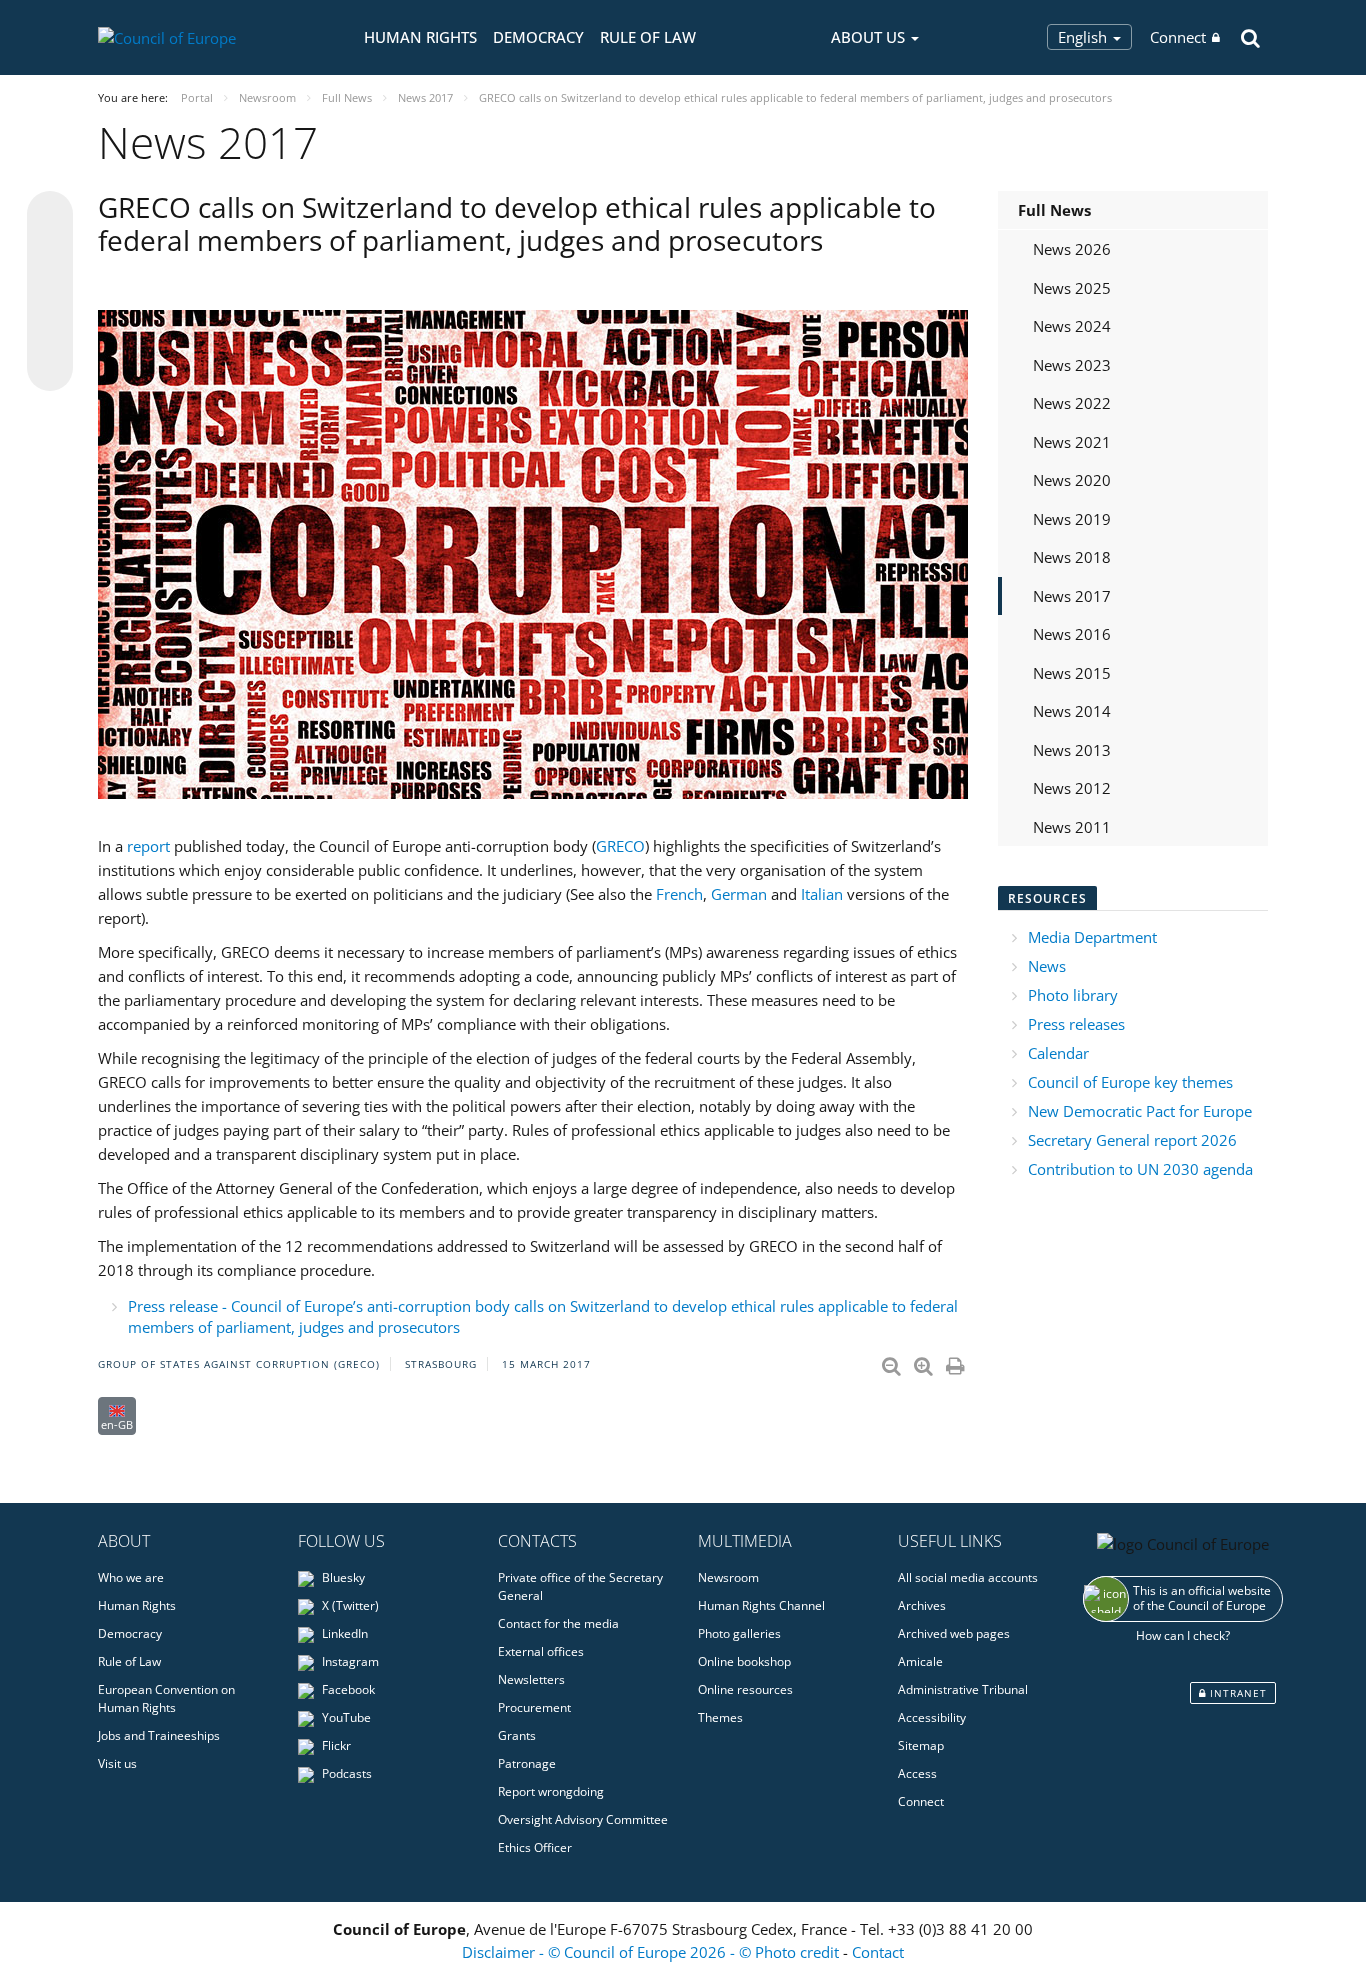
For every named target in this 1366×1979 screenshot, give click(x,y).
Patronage (527, 1763)
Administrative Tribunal (963, 1689)
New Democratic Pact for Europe (1140, 1111)
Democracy (538, 37)
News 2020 (1072, 480)
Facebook (347, 1689)
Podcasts (345, 1773)
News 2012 (1072, 788)
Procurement (534, 1707)
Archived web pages (954, 1633)
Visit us (117, 1763)
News (1047, 966)
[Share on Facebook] (50, 292)
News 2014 (1072, 711)
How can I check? (1183, 1635)
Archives (922, 1605)
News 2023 (1072, 365)
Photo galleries (739, 1633)
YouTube (345, 1717)
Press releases (1076, 1024)
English (1084, 37)
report (148, 846)
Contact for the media (558, 1623)
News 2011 (1072, 827)
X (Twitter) (349, 1605)
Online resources (745, 1689)
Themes (720, 1717)
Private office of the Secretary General (580, 1586)
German (739, 894)
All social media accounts (968, 1577)
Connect (1178, 37)
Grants (517, 1735)
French (679, 894)
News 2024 (1072, 326)
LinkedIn (343, 1633)
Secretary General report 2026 (1132, 1140)
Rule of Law (648, 37)
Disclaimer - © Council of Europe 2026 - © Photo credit (652, 1952)
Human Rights (420, 37)
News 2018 (1072, 557)
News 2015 (1072, 673)
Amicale (920, 1661)
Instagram (349, 1661)
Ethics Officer (535, 1847)
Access (917, 1773)
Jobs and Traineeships (159, 1735)
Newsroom (728, 1577)
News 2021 (1072, 442)
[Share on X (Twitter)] (50, 254)
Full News (1054, 210)
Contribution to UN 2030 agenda (1140, 1169)
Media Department (1092, 937)
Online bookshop (744, 1661)
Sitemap (921, 1745)
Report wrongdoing (551, 1791)
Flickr (335, 1745)
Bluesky (342, 1577)
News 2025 (1072, 288)
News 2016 (1072, 634)
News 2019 (1072, 519)
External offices (541, 1651)
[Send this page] (50, 368)
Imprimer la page (957, 1362)
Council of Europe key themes (1130, 1082)
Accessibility (932, 1717)
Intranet (1236, 1693)
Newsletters (531, 1679)
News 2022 (1072, 403)
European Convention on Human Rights (166, 1698)
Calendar (1058, 1053)
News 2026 (1072, 249)
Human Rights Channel (761, 1605)
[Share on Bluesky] (50, 216)
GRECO (620, 846)
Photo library (1073, 995)
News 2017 (1072, 596)
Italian (822, 894)
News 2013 (1072, 750)
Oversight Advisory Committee (583, 1819)
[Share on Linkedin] (50, 330)
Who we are (131, 1577)
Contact (878, 1952)
